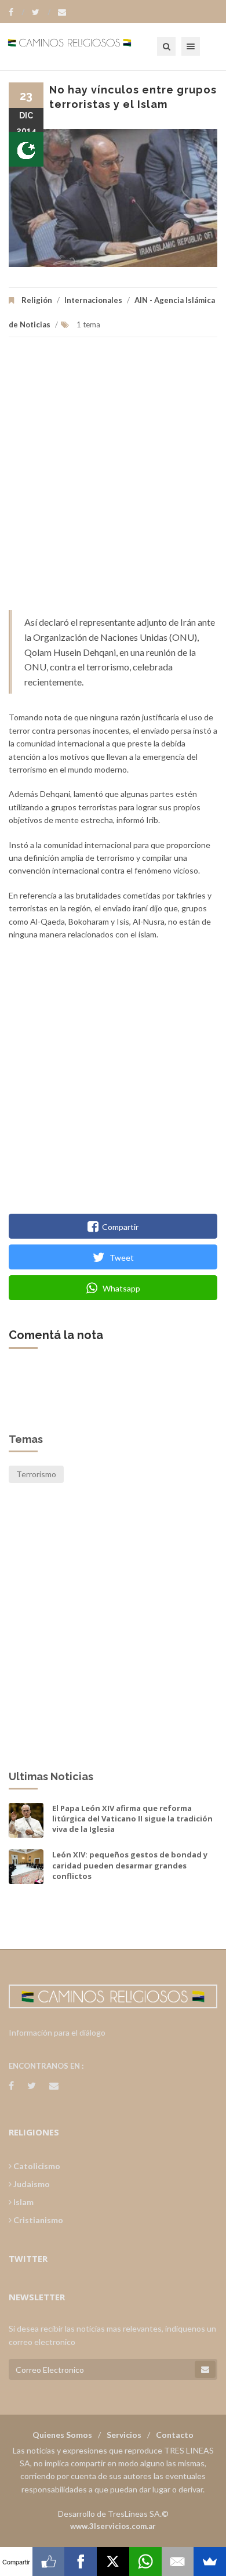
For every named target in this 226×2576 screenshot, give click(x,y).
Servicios (124, 2435)
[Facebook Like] (49, 2561)
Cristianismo (37, 2220)
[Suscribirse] (205, 2369)
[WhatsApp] (145, 2561)
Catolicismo (36, 2166)
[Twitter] (41, 12)
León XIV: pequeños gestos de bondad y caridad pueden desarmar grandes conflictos (130, 1865)
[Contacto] (62, 12)
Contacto (175, 2435)
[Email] (178, 2561)
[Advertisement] (113, 479)
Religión (37, 300)
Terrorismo (36, 1474)
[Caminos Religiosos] (84, 46)
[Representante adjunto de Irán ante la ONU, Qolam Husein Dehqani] (113, 198)
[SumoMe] (210, 2561)
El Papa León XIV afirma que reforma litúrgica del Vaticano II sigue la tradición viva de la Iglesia (132, 1819)
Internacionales (93, 300)
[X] (113, 2561)
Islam (23, 2202)
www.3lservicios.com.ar (113, 2526)
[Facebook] (17, 12)
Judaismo (31, 2184)
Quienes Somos (62, 2435)
